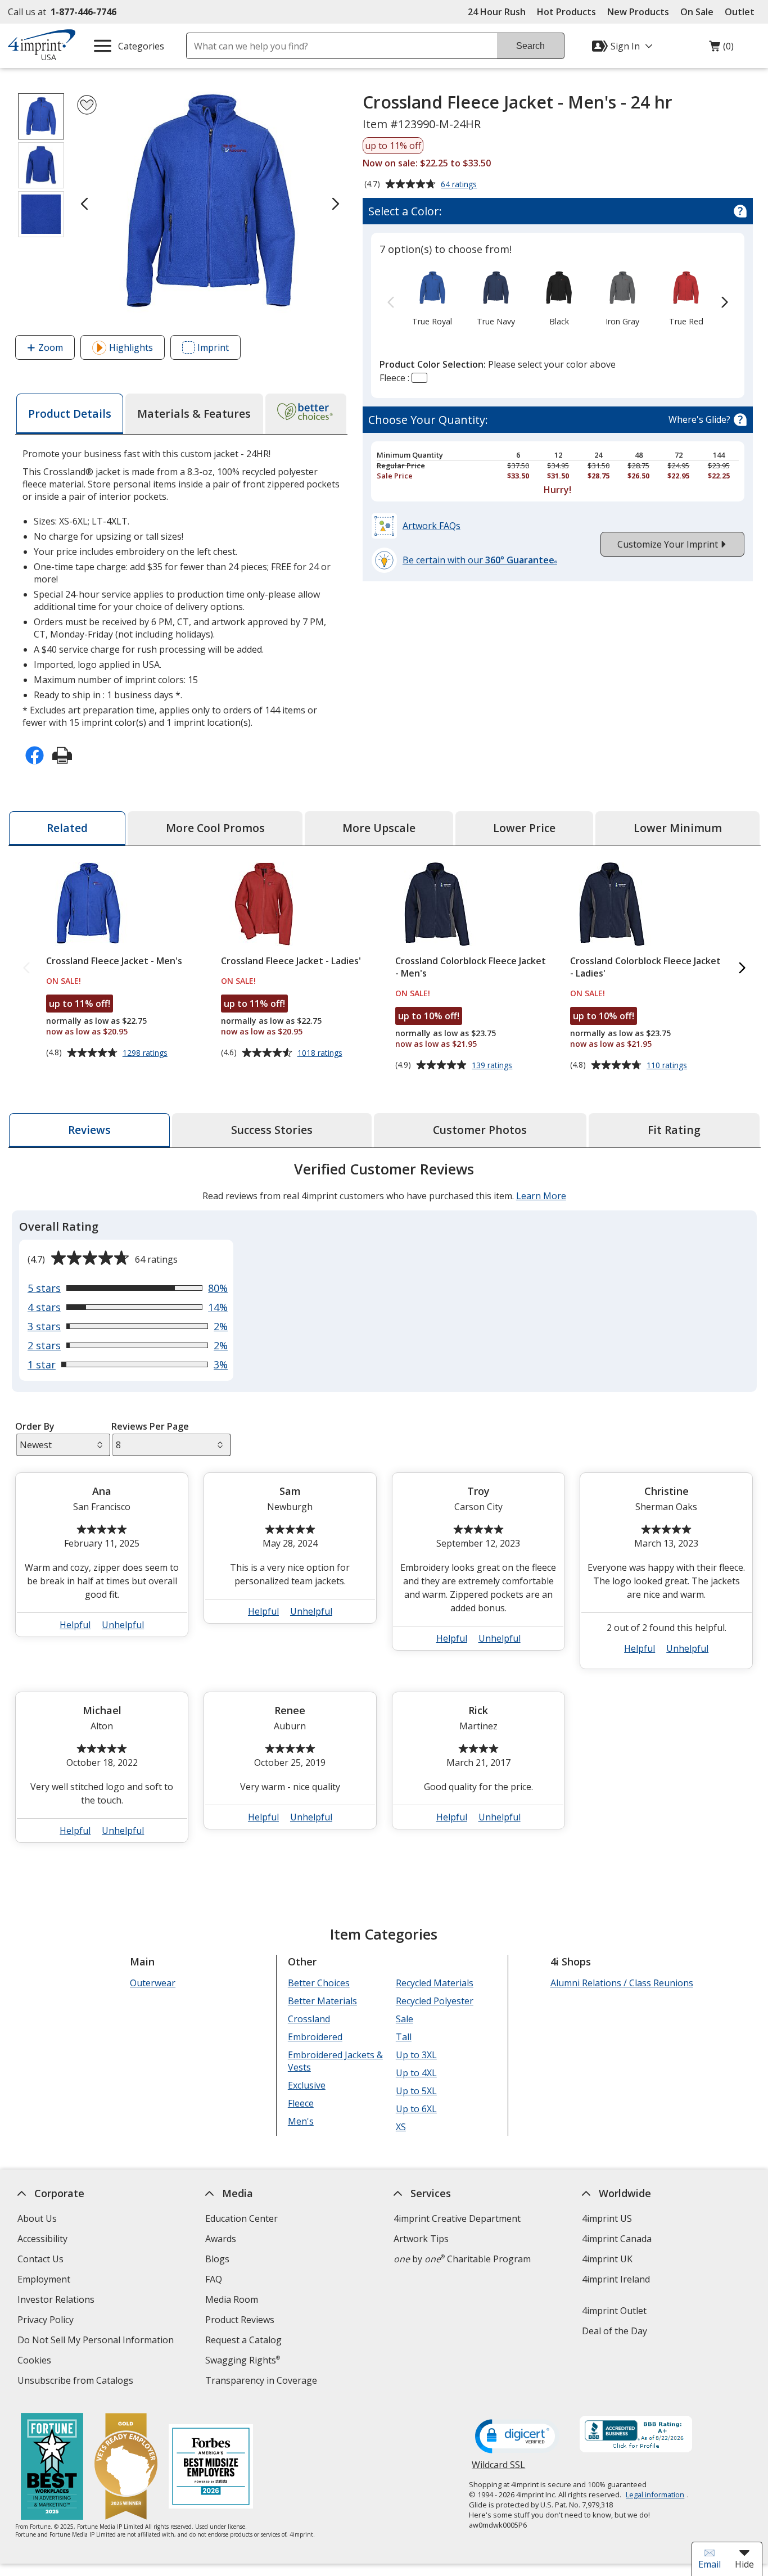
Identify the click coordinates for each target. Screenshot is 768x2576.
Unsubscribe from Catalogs (76, 2382)
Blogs (217, 2259)
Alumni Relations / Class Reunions (621, 1983)
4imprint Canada (616, 2239)
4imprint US (606, 2218)
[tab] (70, 414)
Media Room (232, 2299)
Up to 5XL (416, 2091)
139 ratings (493, 1065)
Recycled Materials (434, 1983)
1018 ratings (321, 1053)
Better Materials (322, 2001)
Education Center (241, 2218)
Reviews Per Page (150, 1426)
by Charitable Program (462, 2259)
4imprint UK (607, 2259)
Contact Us (40, 2259)
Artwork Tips (421, 2239)
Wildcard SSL (498, 2469)
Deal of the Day (614, 2331)
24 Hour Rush (497, 12)
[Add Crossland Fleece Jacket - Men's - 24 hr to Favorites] (87, 105)
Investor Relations (57, 2301)
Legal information (655, 2494)
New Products (638, 12)
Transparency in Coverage (263, 2382)
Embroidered (315, 2037)
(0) (721, 49)
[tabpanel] (384, 1507)
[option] (432, 297)
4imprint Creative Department (457, 2218)
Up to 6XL (416, 2109)
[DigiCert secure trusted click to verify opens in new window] (517, 2437)
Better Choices (318, 1983)
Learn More (541, 1196)
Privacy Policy (46, 2321)
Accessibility (42, 2239)
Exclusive (306, 2085)
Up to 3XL (416, 2055)
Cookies (35, 2362)
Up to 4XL (416, 2073)
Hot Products (566, 12)
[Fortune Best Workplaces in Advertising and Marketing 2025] (52, 2468)
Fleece (300, 2103)
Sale (404, 2019)
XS (400, 2127)
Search (530, 46)
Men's (300, 2121)
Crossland (308, 2019)
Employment (43, 2279)
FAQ (214, 2279)
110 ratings (668, 1065)
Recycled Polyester (434, 2001)
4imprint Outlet (614, 2311)
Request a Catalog (243, 2340)
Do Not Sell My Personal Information (96, 2341)
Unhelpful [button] (123, 1625)
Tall (403, 2037)
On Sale (697, 12)
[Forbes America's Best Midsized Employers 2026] (211, 2468)
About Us (37, 2218)
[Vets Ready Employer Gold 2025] (126, 2468)
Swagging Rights (243, 2360)
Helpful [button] (75, 1625)
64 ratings (460, 185)
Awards (221, 2239)
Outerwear (153, 1983)
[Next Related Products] (742, 968)
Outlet (742, 12)
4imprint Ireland (615, 2279)
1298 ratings (146, 1053)
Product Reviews (240, 2320)
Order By (35, 1426)
